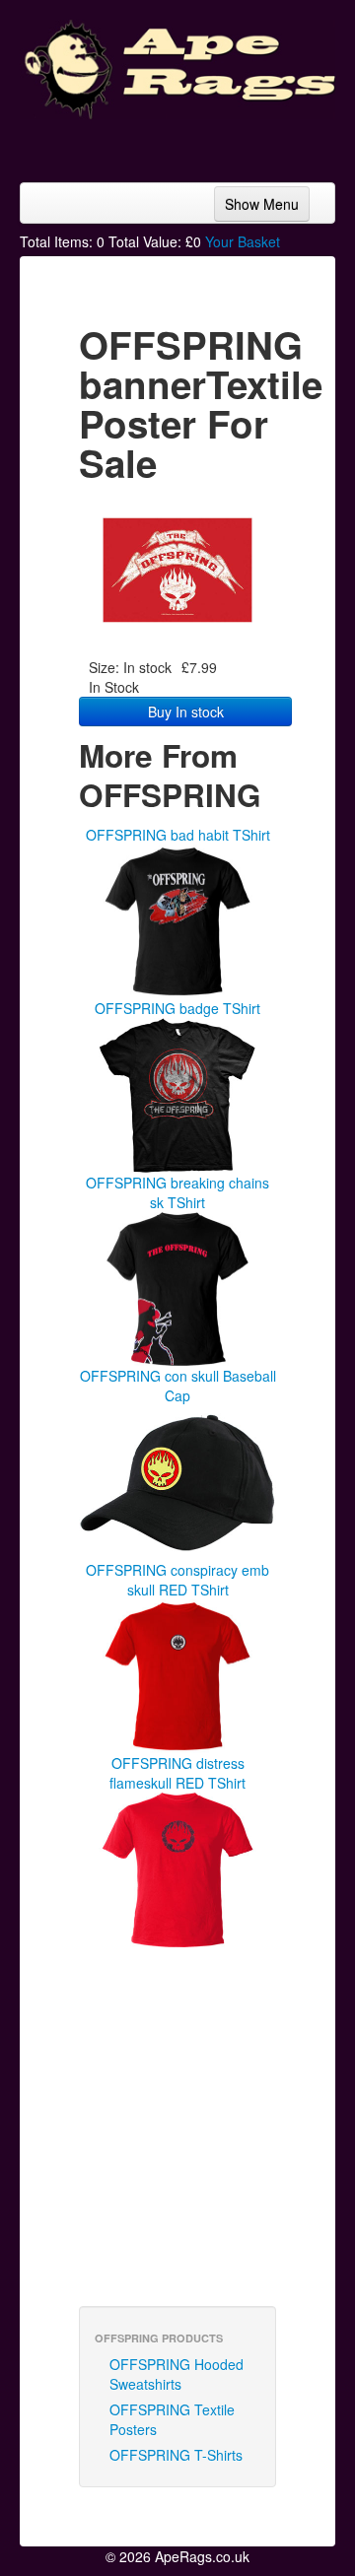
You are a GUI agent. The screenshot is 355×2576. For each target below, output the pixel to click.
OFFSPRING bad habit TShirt (178, 835)
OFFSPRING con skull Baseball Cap (178, 1386)
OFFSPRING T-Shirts (176, 2455)
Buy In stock (186, 712)
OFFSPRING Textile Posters (172, 2419)
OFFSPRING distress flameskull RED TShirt (177, 1773)
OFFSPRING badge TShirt (177, 1008)
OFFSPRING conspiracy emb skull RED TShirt (177, 1580)
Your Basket (243, 241)
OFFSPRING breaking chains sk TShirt (177, 1192)
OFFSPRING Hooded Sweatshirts (177, 2374)
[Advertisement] (177, 144)
